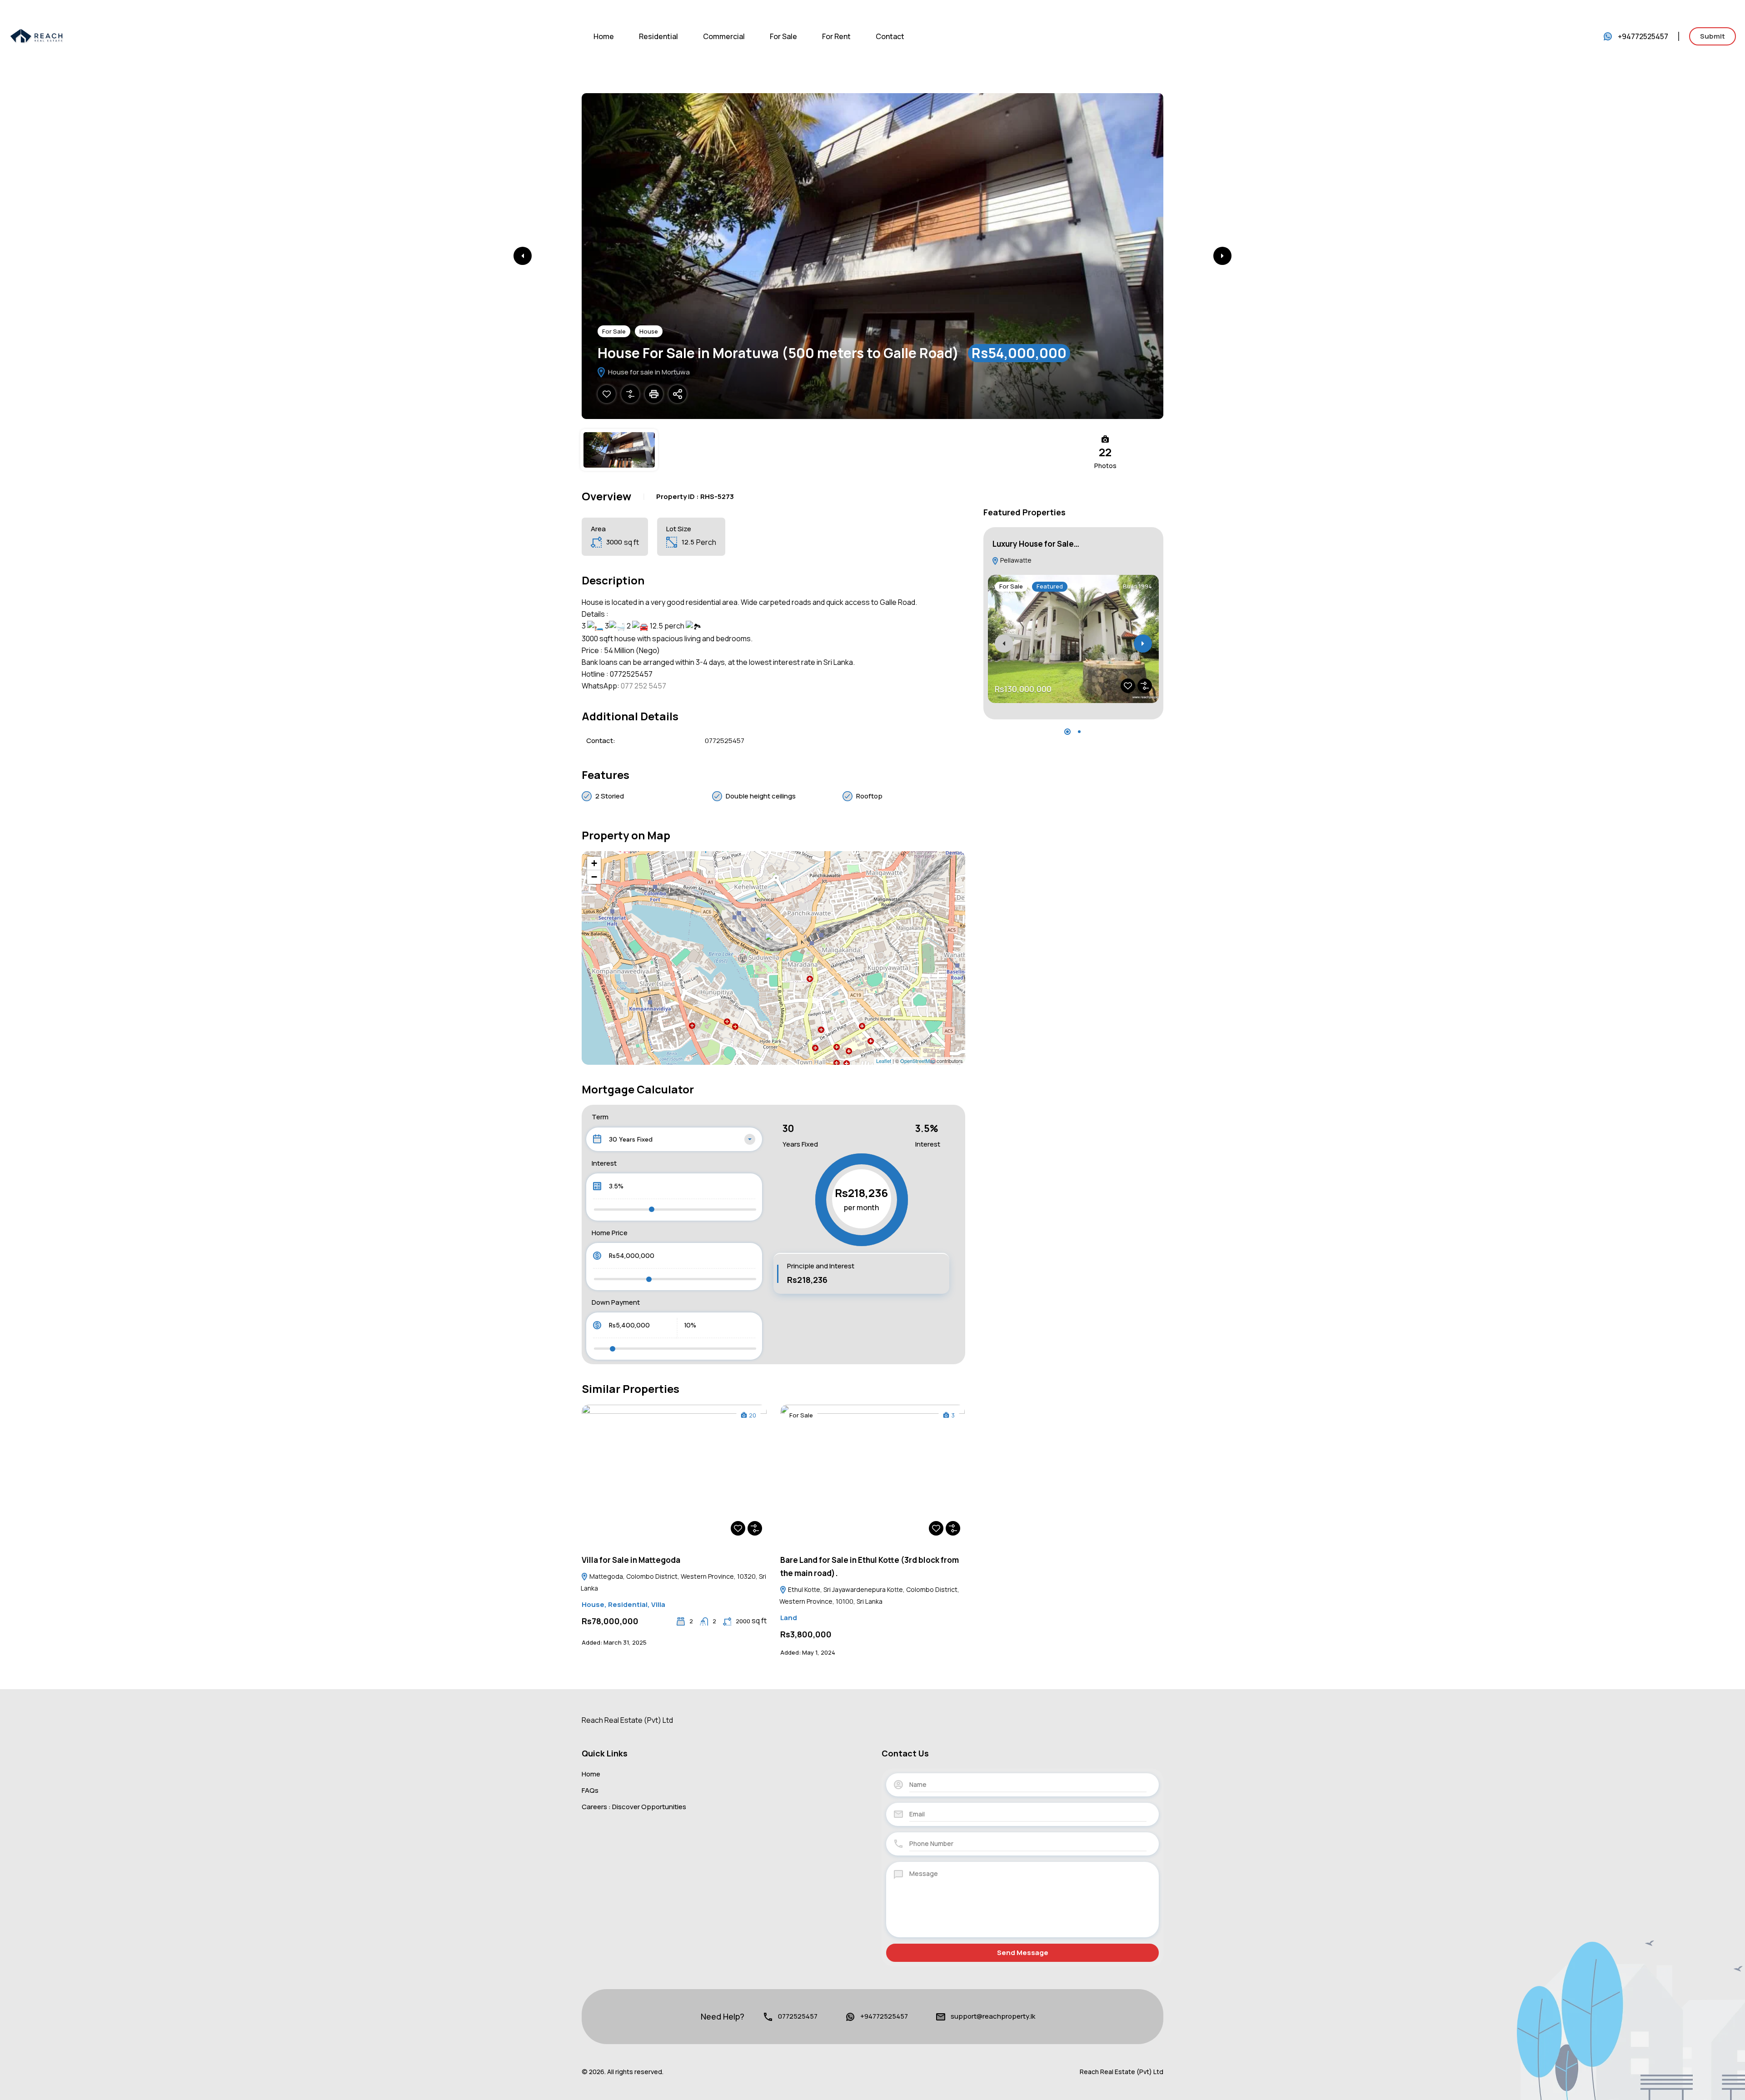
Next (1222, 256)
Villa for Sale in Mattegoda (631, 1560)
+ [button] (594, 863)
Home (604, 36)
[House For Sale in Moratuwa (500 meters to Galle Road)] (774, 945)
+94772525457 (1643, 36)
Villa (658, 1604)
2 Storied (610, 796)
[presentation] (1004, 643)
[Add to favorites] (607, 394)
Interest (604, 1163)
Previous (523, 256)
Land (789, 1618)
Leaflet (884, 1061)
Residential (658, 36)
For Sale (783, 36)
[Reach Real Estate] (36, 35)
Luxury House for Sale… (1036, 544)
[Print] (654, 394)
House (649, 331)
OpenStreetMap (918, 1061)
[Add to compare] (630, 394)
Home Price (610, 1233)
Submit (1713, 36)
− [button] (594, 877)
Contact (890, 36)
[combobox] (674, 1139)
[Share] (678, 394)
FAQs (590, 1790)
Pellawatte (1015, 560)
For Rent (836, 36)
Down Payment (616, 1302)
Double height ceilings (761, 796)
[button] (1067, 732)
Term (600, 1117)
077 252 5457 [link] (643, 686)
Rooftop (869, 796)
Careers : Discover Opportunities (634, 1807)
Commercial (724, 36)
